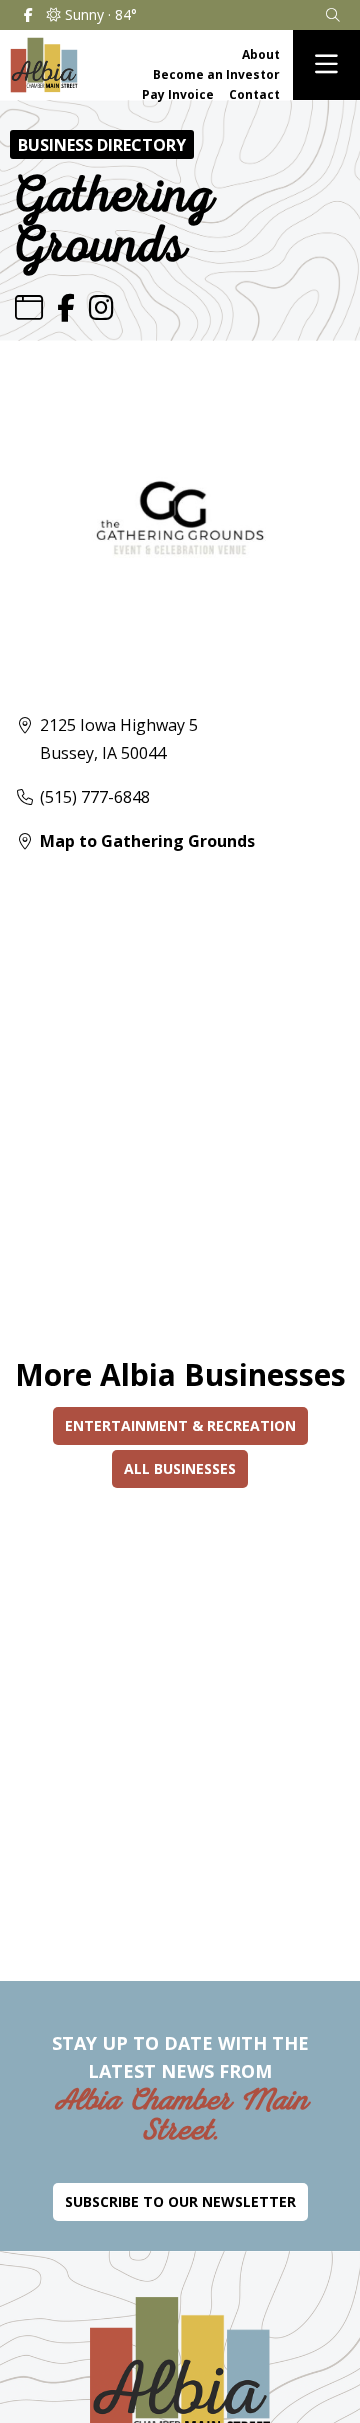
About (261, 54)
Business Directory (102, 145)
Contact (254, 94)
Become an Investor (216, 74)
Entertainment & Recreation (180, 1425)
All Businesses (180, 1468)
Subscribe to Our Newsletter (180, 2201)
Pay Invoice (178, 94)
